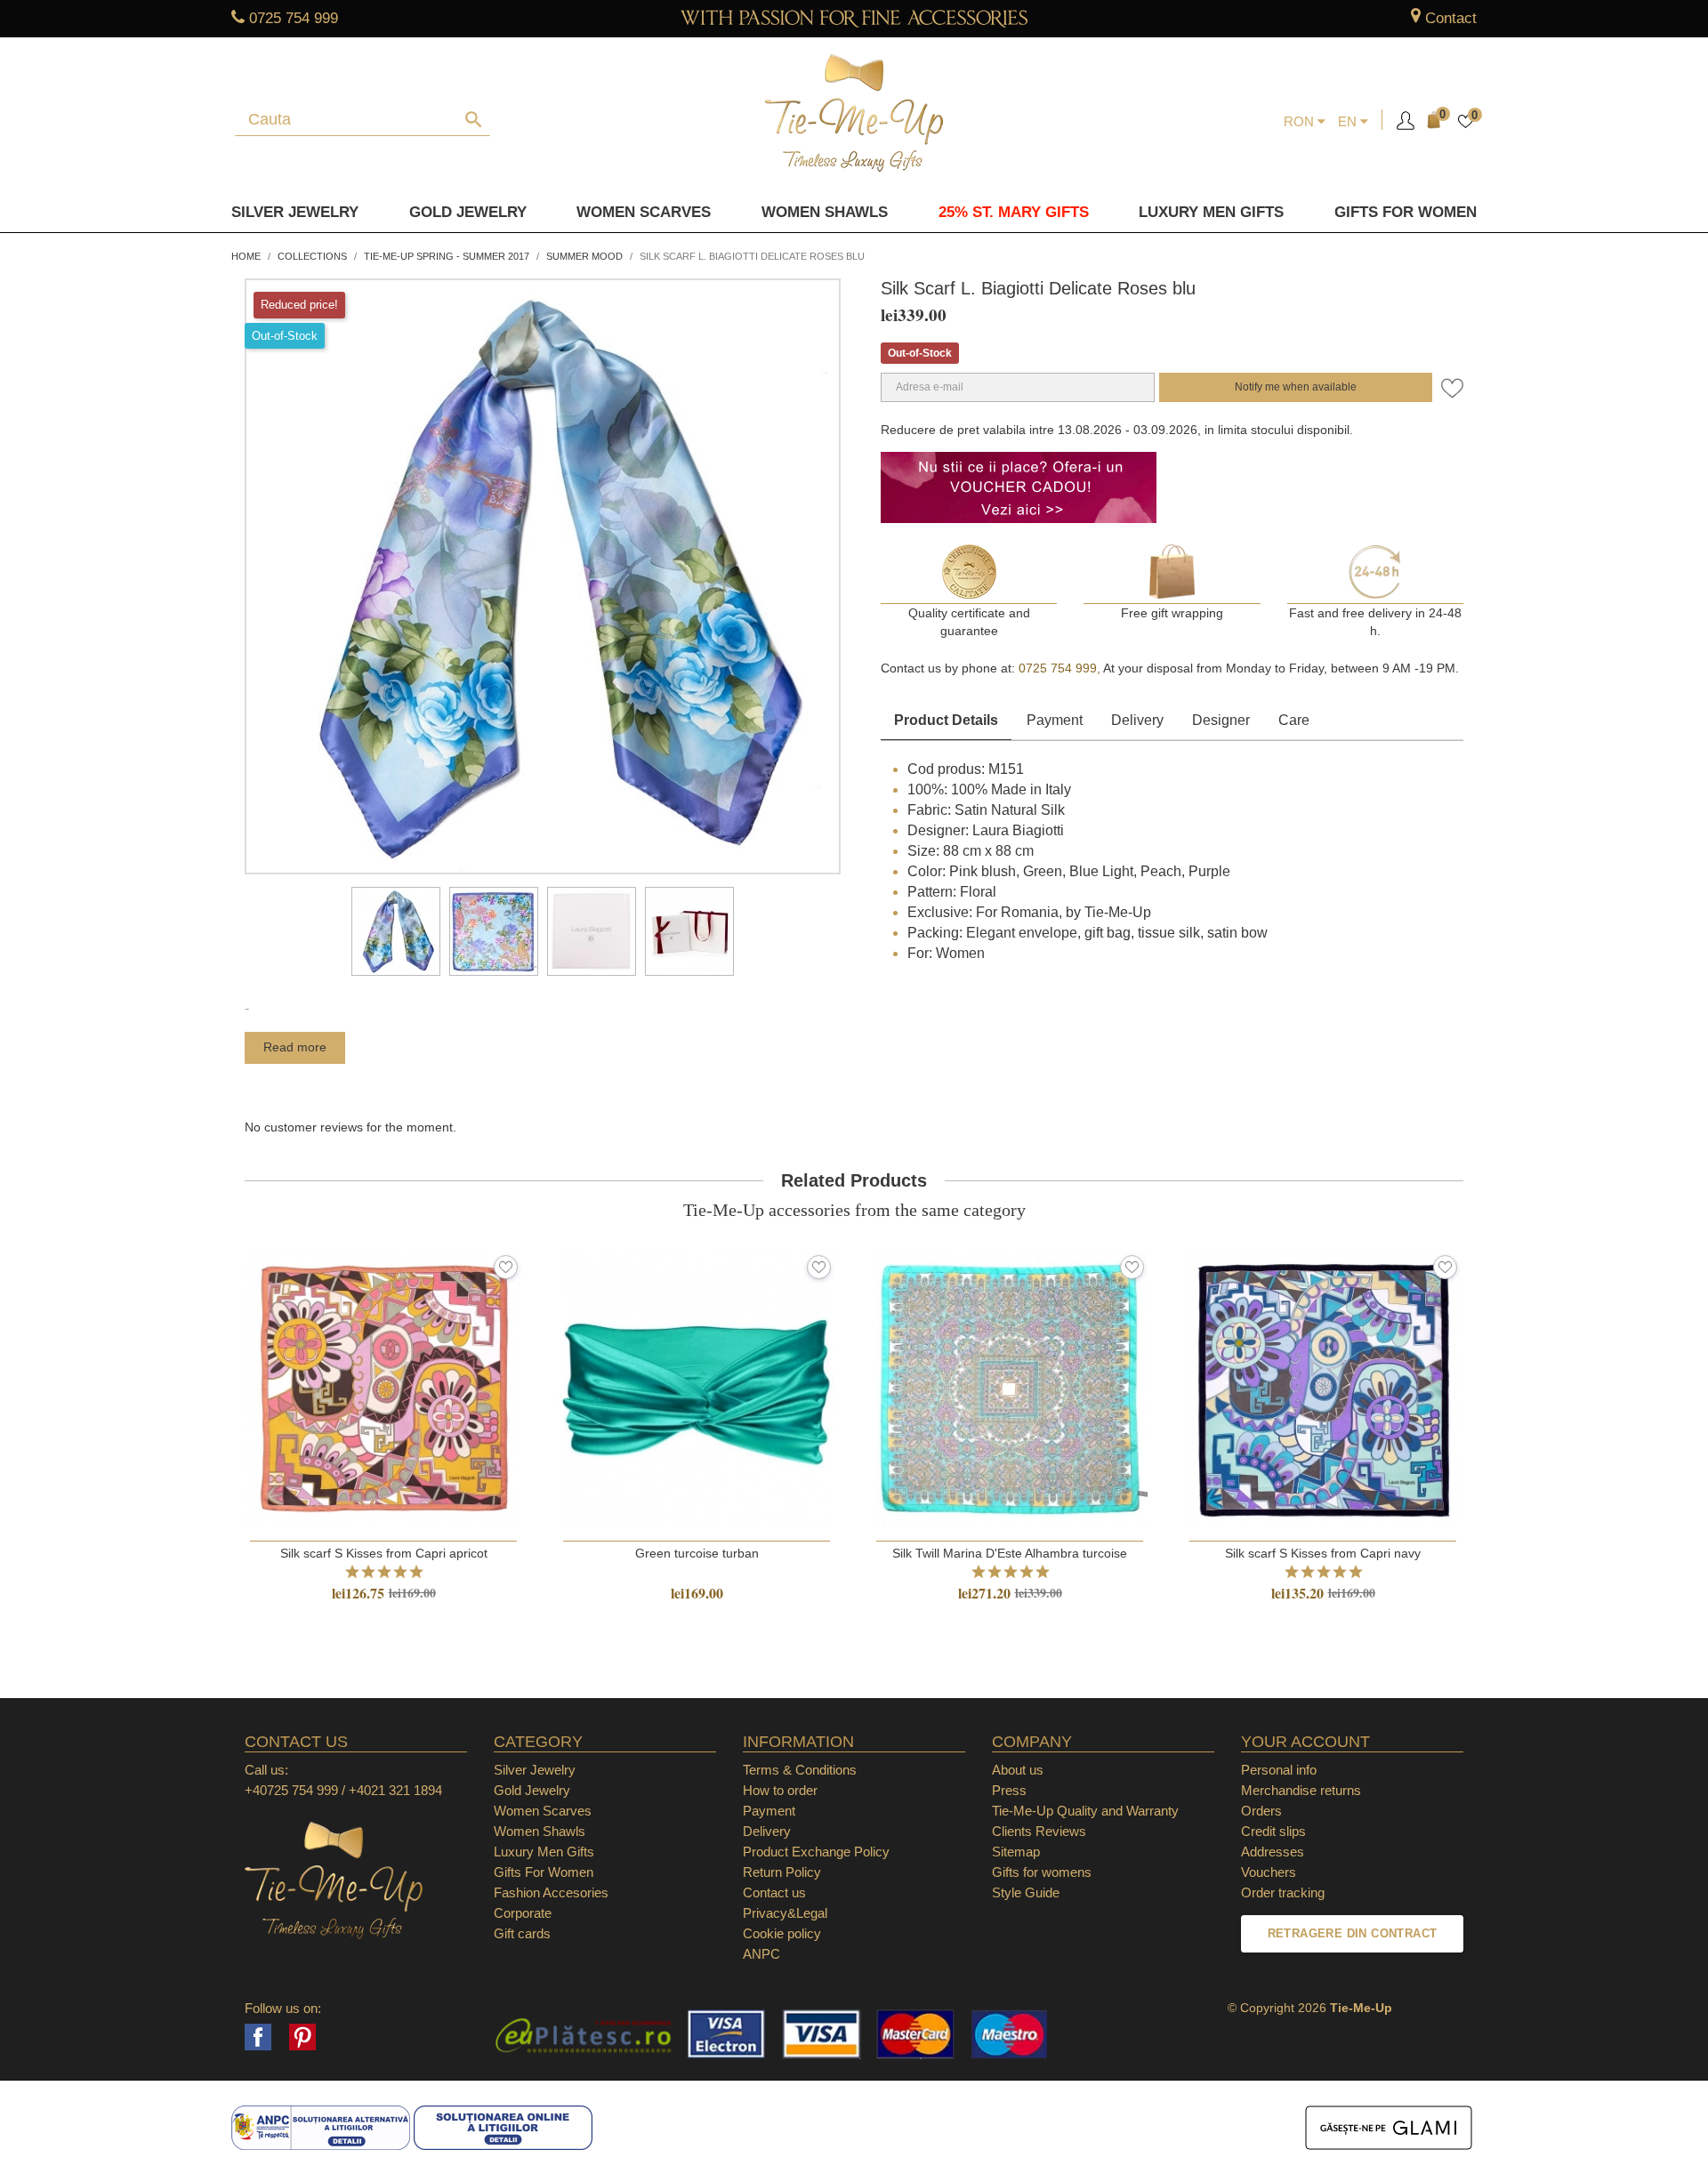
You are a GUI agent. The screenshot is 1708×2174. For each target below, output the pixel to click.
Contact (1451, 18)
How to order (780, 1790)
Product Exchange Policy (816, 1852)
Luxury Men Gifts (544, 1852)
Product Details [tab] (946, 720)
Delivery (1137, 720)
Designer (1221, 720)
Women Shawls (825, 212)
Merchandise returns (1301, 1790)
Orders (1261, 1811)
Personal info (1279, 1770)
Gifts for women (1406, 212)
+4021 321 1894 (395, 1790)
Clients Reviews (1039, 1831)
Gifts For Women (544, 1872)
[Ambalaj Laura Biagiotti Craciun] (689, 931)
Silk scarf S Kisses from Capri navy (1323, 1553)
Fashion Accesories (551, 1892)
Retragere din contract (1353, 1933)
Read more (295, 1047)
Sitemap (1016, 1852)
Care (1294, 720)
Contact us (774, 1892)
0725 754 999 (294, 18)
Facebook (258, 2037)
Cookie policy (782, 1933)
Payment (1055, 720)
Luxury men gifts (1211, 212)
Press (1009, 1790)
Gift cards (522, 1933)
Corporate (523, 1913)
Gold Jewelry (468, 212)
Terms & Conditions (800, 1770)
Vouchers (1269, 1872)
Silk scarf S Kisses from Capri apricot (384, 1553)
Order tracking (1283, 1892)
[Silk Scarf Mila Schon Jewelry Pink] (396, 931)
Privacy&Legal (785, 1913)
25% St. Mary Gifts (1014, 212)
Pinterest (302, 2037)
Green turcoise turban (697, 1553)
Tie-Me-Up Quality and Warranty (1085, 1811)
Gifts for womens (1042, 1872)
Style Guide (1026, 1892)
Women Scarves (644, 212)
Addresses (1273, 1852)
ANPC (761, 1954)
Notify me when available (1296, 387)
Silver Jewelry (295, 212)
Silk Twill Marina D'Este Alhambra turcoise (1010, 1553)
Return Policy (782, 1872)
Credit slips (1273, 1831)
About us (1018, 1770)
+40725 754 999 (291, 1790)
